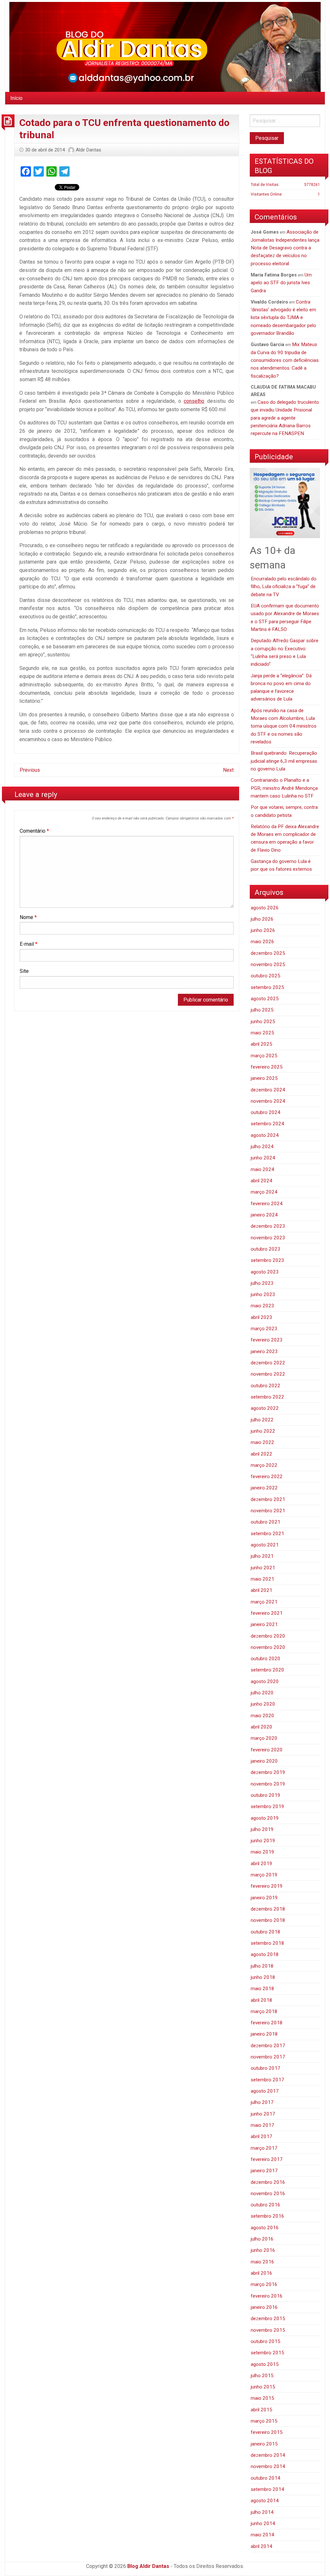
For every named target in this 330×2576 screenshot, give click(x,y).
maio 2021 (262, 1579)
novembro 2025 (268, 964)
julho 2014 (262, 2512)
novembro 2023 (268, 1238)
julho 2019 (262, 1829)
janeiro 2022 (264, 1488)
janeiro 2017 (264, 2171)
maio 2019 (262, 1852)
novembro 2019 (268, 1784)
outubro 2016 (266, 2205)
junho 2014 (263, 2523)
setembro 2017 (267, 2080)
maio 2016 (262, 2262)
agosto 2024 (265, 1135)
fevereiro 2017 (267, 2159)
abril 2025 (262, 1044)
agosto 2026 (265, 908)
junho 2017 (263, 2114)
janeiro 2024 (264, 1215)
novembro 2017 (268, 2057)
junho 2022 (263, 1431)
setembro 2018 (267, 1943)
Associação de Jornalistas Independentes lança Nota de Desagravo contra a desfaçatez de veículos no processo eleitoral (285, 248)
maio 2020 (262, 1716)
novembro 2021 (268, 1511)
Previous (30, 770)
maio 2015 (262, 2398)
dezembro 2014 (268, 2455)
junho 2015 (263, 2387)
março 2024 (264, 1192)
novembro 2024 (268, 1101)
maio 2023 (262, 1306)
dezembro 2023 (268, 1226)
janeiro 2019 (264, 1898)
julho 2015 (262, 2376)
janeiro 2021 (264, 1624)
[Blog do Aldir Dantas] (165, 46)
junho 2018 (263, 1977)
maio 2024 (262, 1169)
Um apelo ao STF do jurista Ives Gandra (281, 283)
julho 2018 (262, 1966)
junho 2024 (263, 1158)
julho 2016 (262, 2239)
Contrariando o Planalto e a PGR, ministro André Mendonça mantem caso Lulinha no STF (284, 788)
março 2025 (264, 1056)
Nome (28, 917)
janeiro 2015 (264, 2444)
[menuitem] (16, 98)
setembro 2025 (267, 987)
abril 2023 (262, 1317)
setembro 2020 (267, 1670)
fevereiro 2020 (267, 1750)
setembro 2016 (267, 2216)
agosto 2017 (265, 2091)
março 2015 (264, 2421)
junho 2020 (263, 1704)
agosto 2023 (265, 1272)
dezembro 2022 (268, 1363)
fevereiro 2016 (267, 2296)
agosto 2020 (265, 1681)
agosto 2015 (265, 2364)
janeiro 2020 (264, 1761)
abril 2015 (262, 2410)
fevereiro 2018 (267, 2023)
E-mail (29, 944)
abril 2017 (262, 2136)
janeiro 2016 (264, 2307)
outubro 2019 (266, 1795)
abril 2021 (262, 1590)
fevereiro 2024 (267, 1204)
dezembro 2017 (268, 2046)
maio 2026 (262, 942)
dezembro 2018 (268, 1909)
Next (228, 770)
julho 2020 (262, 1693)
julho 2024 (262, 1147)
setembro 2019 (267, 1806)
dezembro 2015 (268, 2319)
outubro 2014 (266, 2478)
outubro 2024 (266, 1112)
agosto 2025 (265, 999)
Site (24, 971)
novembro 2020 (268, 1647)
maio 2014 (262, 2535)
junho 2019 (263, 1841)
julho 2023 (262, 1283)
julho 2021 (262, 1556)
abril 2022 (262, 1454)
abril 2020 (262, 1727)
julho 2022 (262, 1420)
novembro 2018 (268, 1920)
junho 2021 (263, 1568)
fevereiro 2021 (267, 1613)
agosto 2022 (265, 1408)
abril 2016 (262, 2273)
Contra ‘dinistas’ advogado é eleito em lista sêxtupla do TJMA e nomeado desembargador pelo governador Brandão (283, 318)
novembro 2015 (268, 2330)
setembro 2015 (267, 2353)
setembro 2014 (267, 2489)
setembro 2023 (267, 1260)
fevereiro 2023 (267, 1340)
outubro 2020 (266, 1659)
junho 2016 (263, 2250)
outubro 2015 (266, 2341)
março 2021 (264, 1602)
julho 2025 (262, 1010)
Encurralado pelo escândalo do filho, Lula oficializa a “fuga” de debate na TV (284, 587)
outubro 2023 (266, 1249)
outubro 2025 (266, 976)
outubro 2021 (266, 1522)
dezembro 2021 (268, 1499)
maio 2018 (262, 1989)
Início (16, 98)
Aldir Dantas (88, 150)
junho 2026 (263, 930)
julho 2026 (262, 919)
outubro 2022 (266, 1386)
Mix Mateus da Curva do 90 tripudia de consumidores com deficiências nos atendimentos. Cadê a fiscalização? (285, 360)
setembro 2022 (267, 1397)
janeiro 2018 (264, 2034)
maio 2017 (262, 2125)
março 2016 (264, 2284)
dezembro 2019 (268, 1772)
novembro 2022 (268, 1374)
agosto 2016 (265, 2228)
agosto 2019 (265, 1818)
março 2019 (264, 1875)
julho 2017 (262, 2102)
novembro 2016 (268, 2193)
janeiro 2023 (264, 1351)
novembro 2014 (268, 2466)
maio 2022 (262, 1442)
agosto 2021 (265, 1545)
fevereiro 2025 (267, 1067)
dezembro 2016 (268, 2182)
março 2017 (264, 2148)
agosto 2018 (265, 1954)
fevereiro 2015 (267, 2432)
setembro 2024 (267, 1124)
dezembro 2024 (268, 1090)
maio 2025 (262, 1033)
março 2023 (264, 1329)
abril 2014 (262, 2546)
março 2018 (264, 2011)
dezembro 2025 (268, 953)
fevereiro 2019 (267, 1886)
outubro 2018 (266, 1932)
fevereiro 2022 (267, 1477)
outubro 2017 (266, 2068)
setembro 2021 (267, 1534)
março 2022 (264, 1465)
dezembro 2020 (268, 1636)
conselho (194, 401)
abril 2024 (262, 1181)
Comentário (34, 831)
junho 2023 (263, 1294)
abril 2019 (262, 1864)
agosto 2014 (265, 2501)
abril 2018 (262, 2000)
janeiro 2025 (264, 1078)
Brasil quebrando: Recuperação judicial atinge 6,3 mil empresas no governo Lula (284, 761)
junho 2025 (263, 1022)
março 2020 (264, 1738)
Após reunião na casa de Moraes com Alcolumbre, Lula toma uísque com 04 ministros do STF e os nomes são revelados (284, 726)
